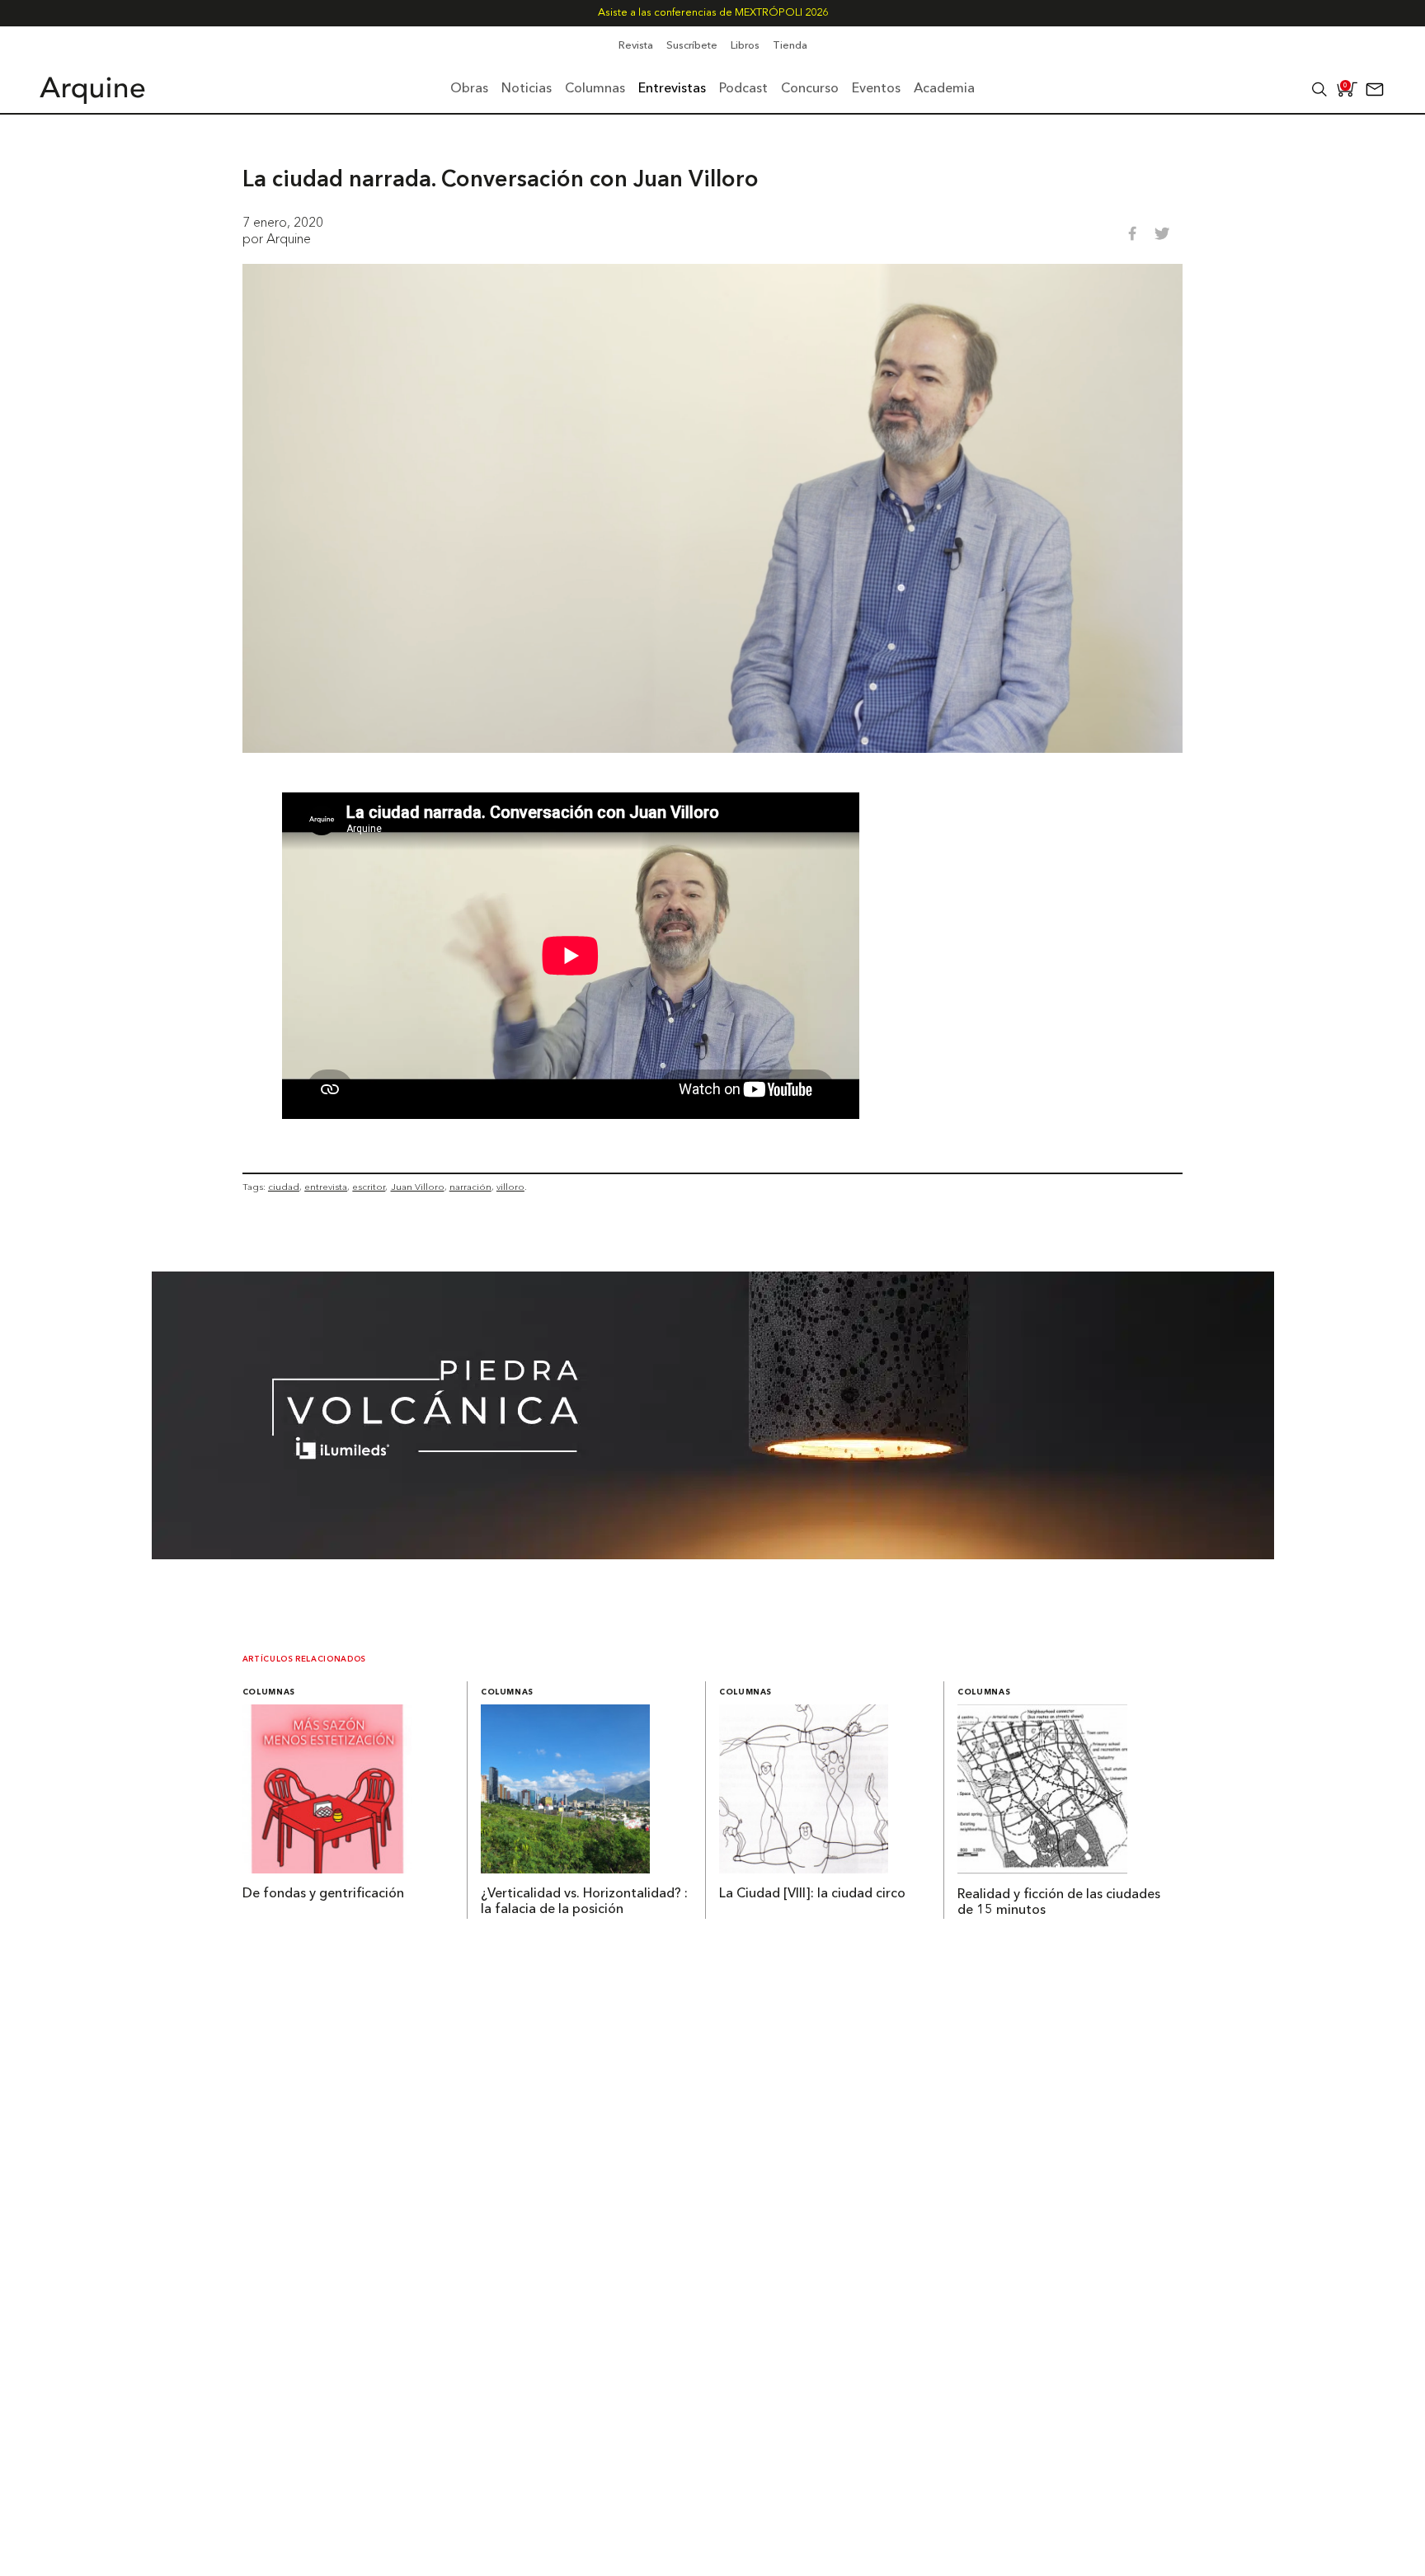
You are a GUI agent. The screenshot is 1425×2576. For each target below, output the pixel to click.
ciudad (284, 1187)
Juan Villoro (418, 1187)
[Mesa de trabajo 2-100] (713, 1554)
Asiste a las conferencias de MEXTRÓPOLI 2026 (713, 13)
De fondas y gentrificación (323, 1894)
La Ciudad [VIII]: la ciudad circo (812, 1894)
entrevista (326, 1187)
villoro (510, 1187)
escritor (369, 1187)
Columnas (269, 1692)
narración (470, 1187)
